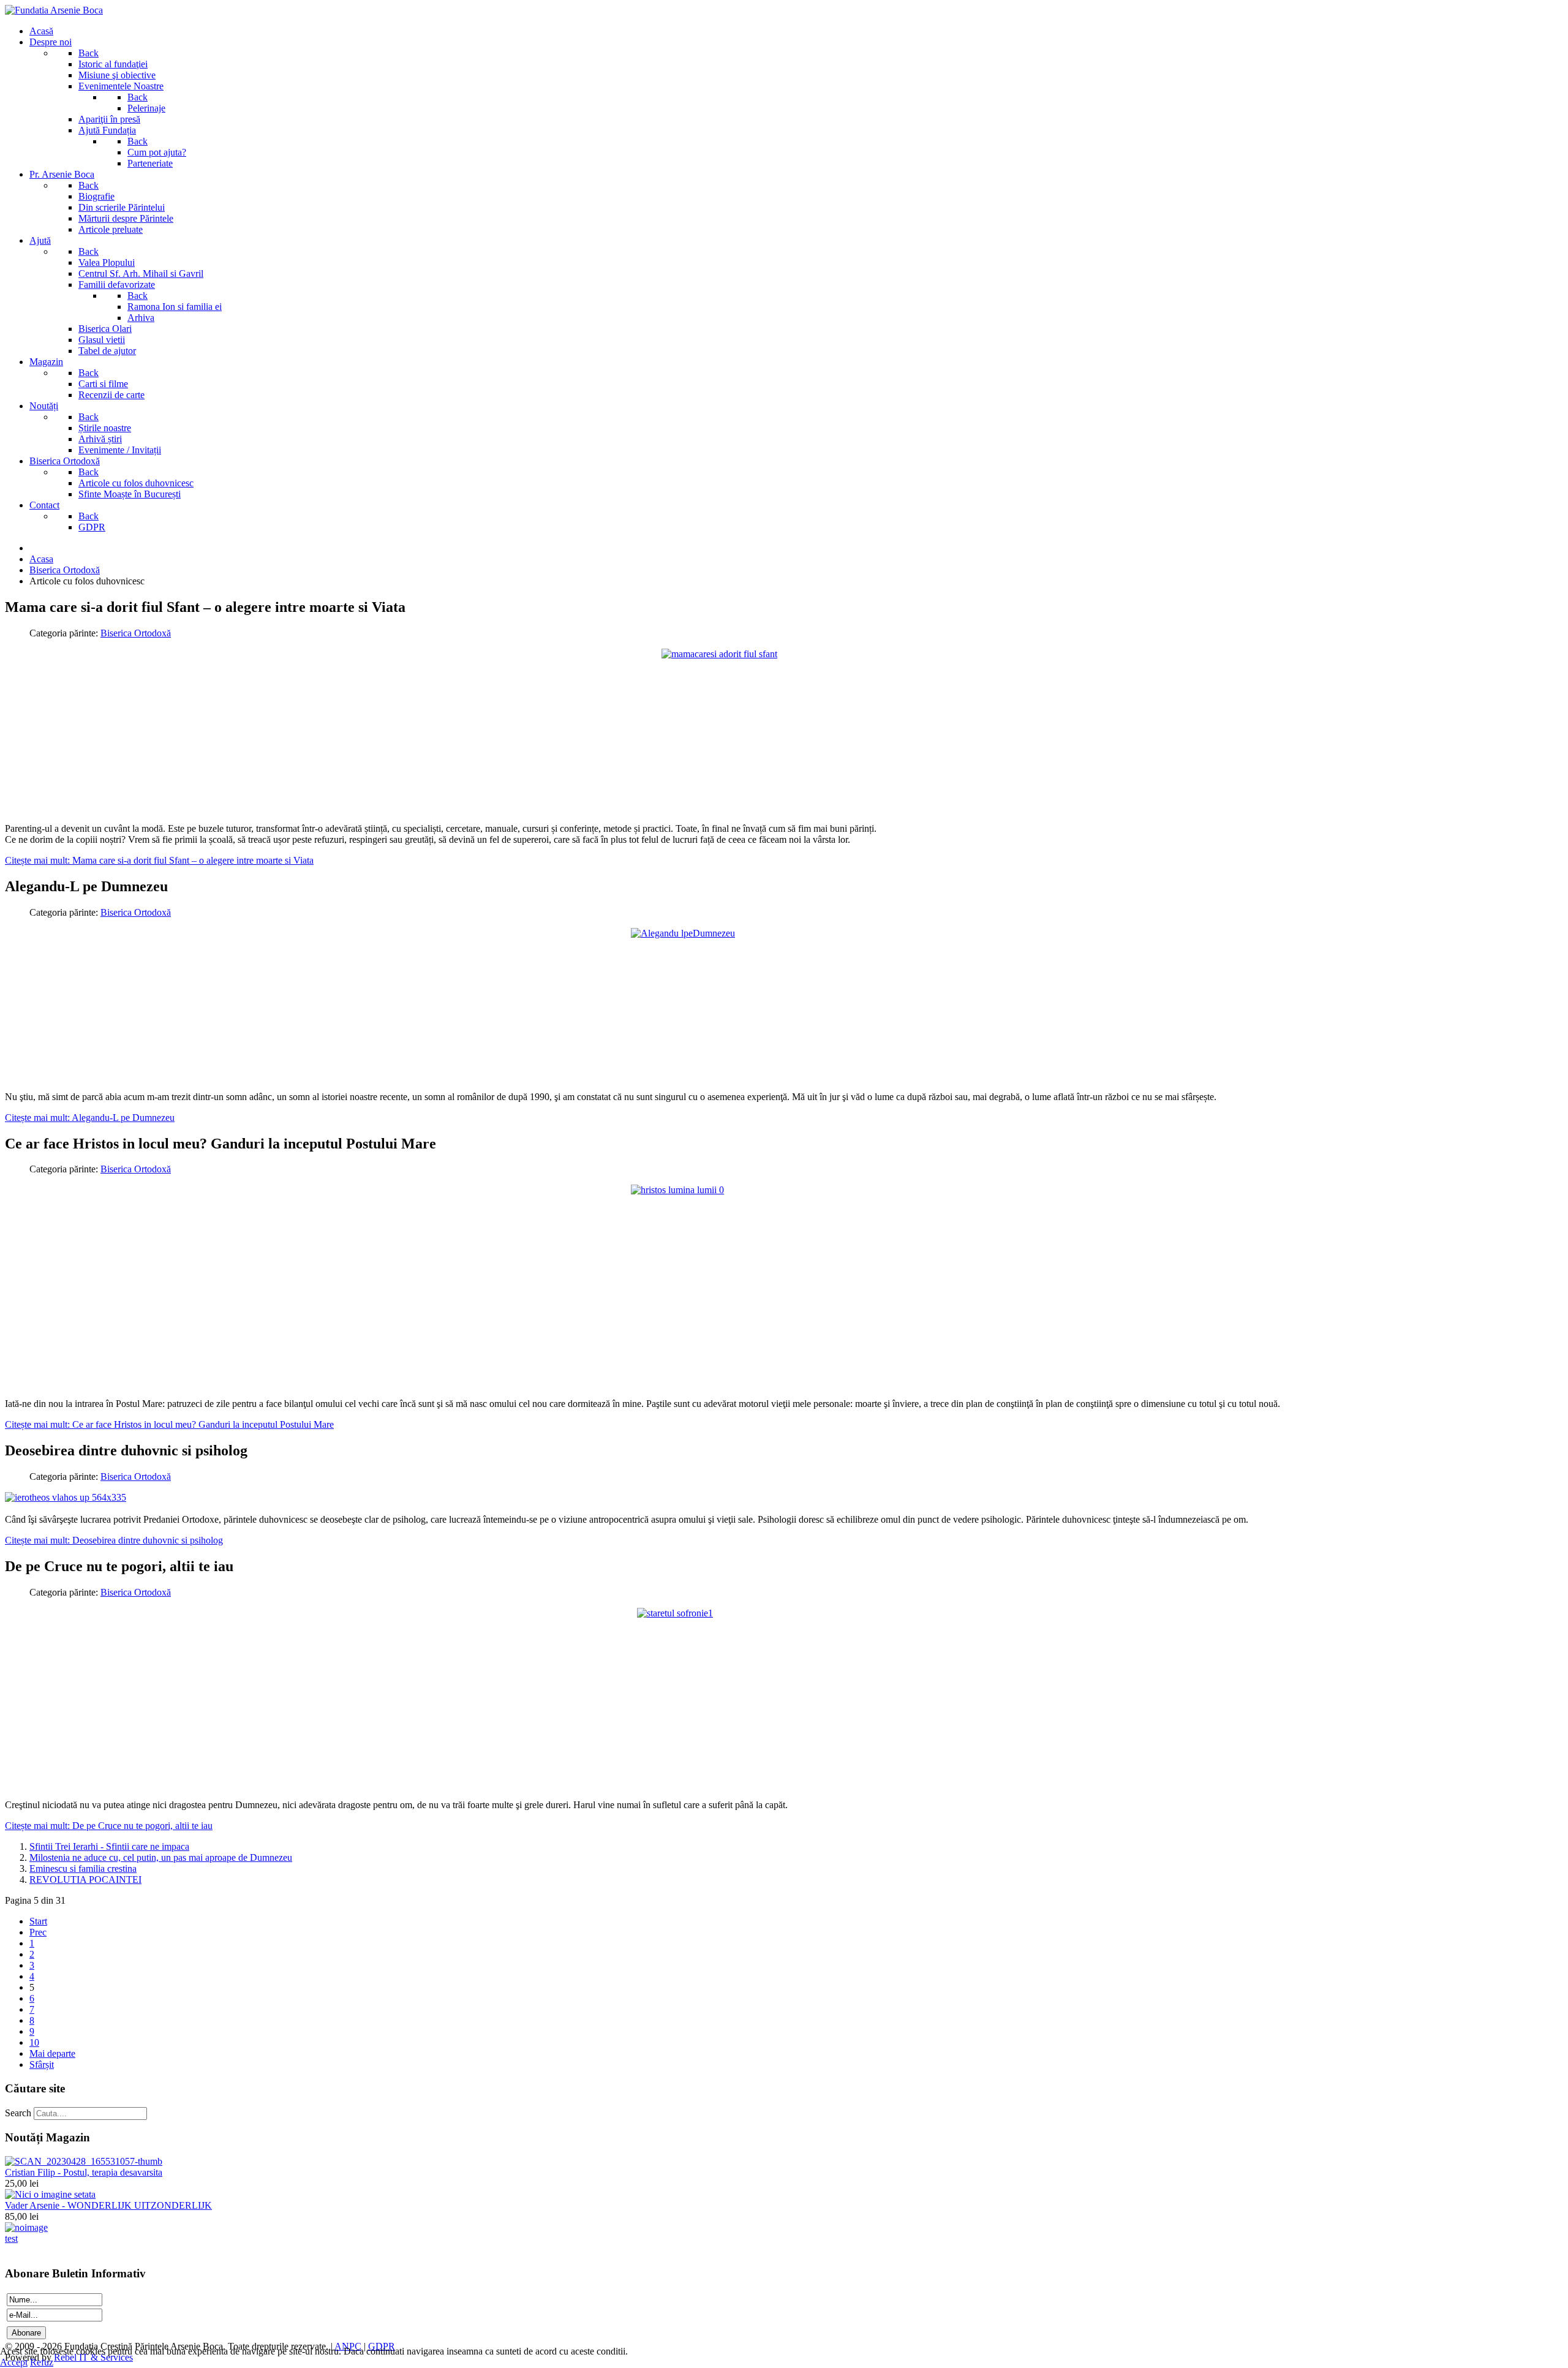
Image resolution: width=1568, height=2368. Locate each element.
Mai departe (52, 2053)
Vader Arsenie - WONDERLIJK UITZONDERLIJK (108, 2205)
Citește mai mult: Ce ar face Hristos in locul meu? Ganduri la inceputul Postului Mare (169, 1424)
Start (38, 1921)
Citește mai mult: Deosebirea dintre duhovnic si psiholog (114, 1540)
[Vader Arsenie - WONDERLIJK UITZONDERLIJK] (50, 2194)
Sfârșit (42, 2064)
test (11, 2238)
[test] (26, 2227)
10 (34, 2042)
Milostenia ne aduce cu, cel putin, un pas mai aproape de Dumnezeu (161, 1857)
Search (18, 2113)
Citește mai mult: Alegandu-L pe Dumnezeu (90, 1118)
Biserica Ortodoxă (136, 633)
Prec (38, 1932)
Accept (14, 2362)
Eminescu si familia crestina (83, 1868)
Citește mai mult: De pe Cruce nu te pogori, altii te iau (109, 1826)
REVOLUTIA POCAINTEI (85, 1880)
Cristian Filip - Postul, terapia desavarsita (84, 2172)
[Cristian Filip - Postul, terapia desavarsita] (84, 2161)
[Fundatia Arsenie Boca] (54, 10)
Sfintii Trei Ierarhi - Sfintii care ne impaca (109, 1846)
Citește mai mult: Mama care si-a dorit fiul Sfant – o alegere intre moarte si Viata (159, 860)
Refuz (42, 2362)
